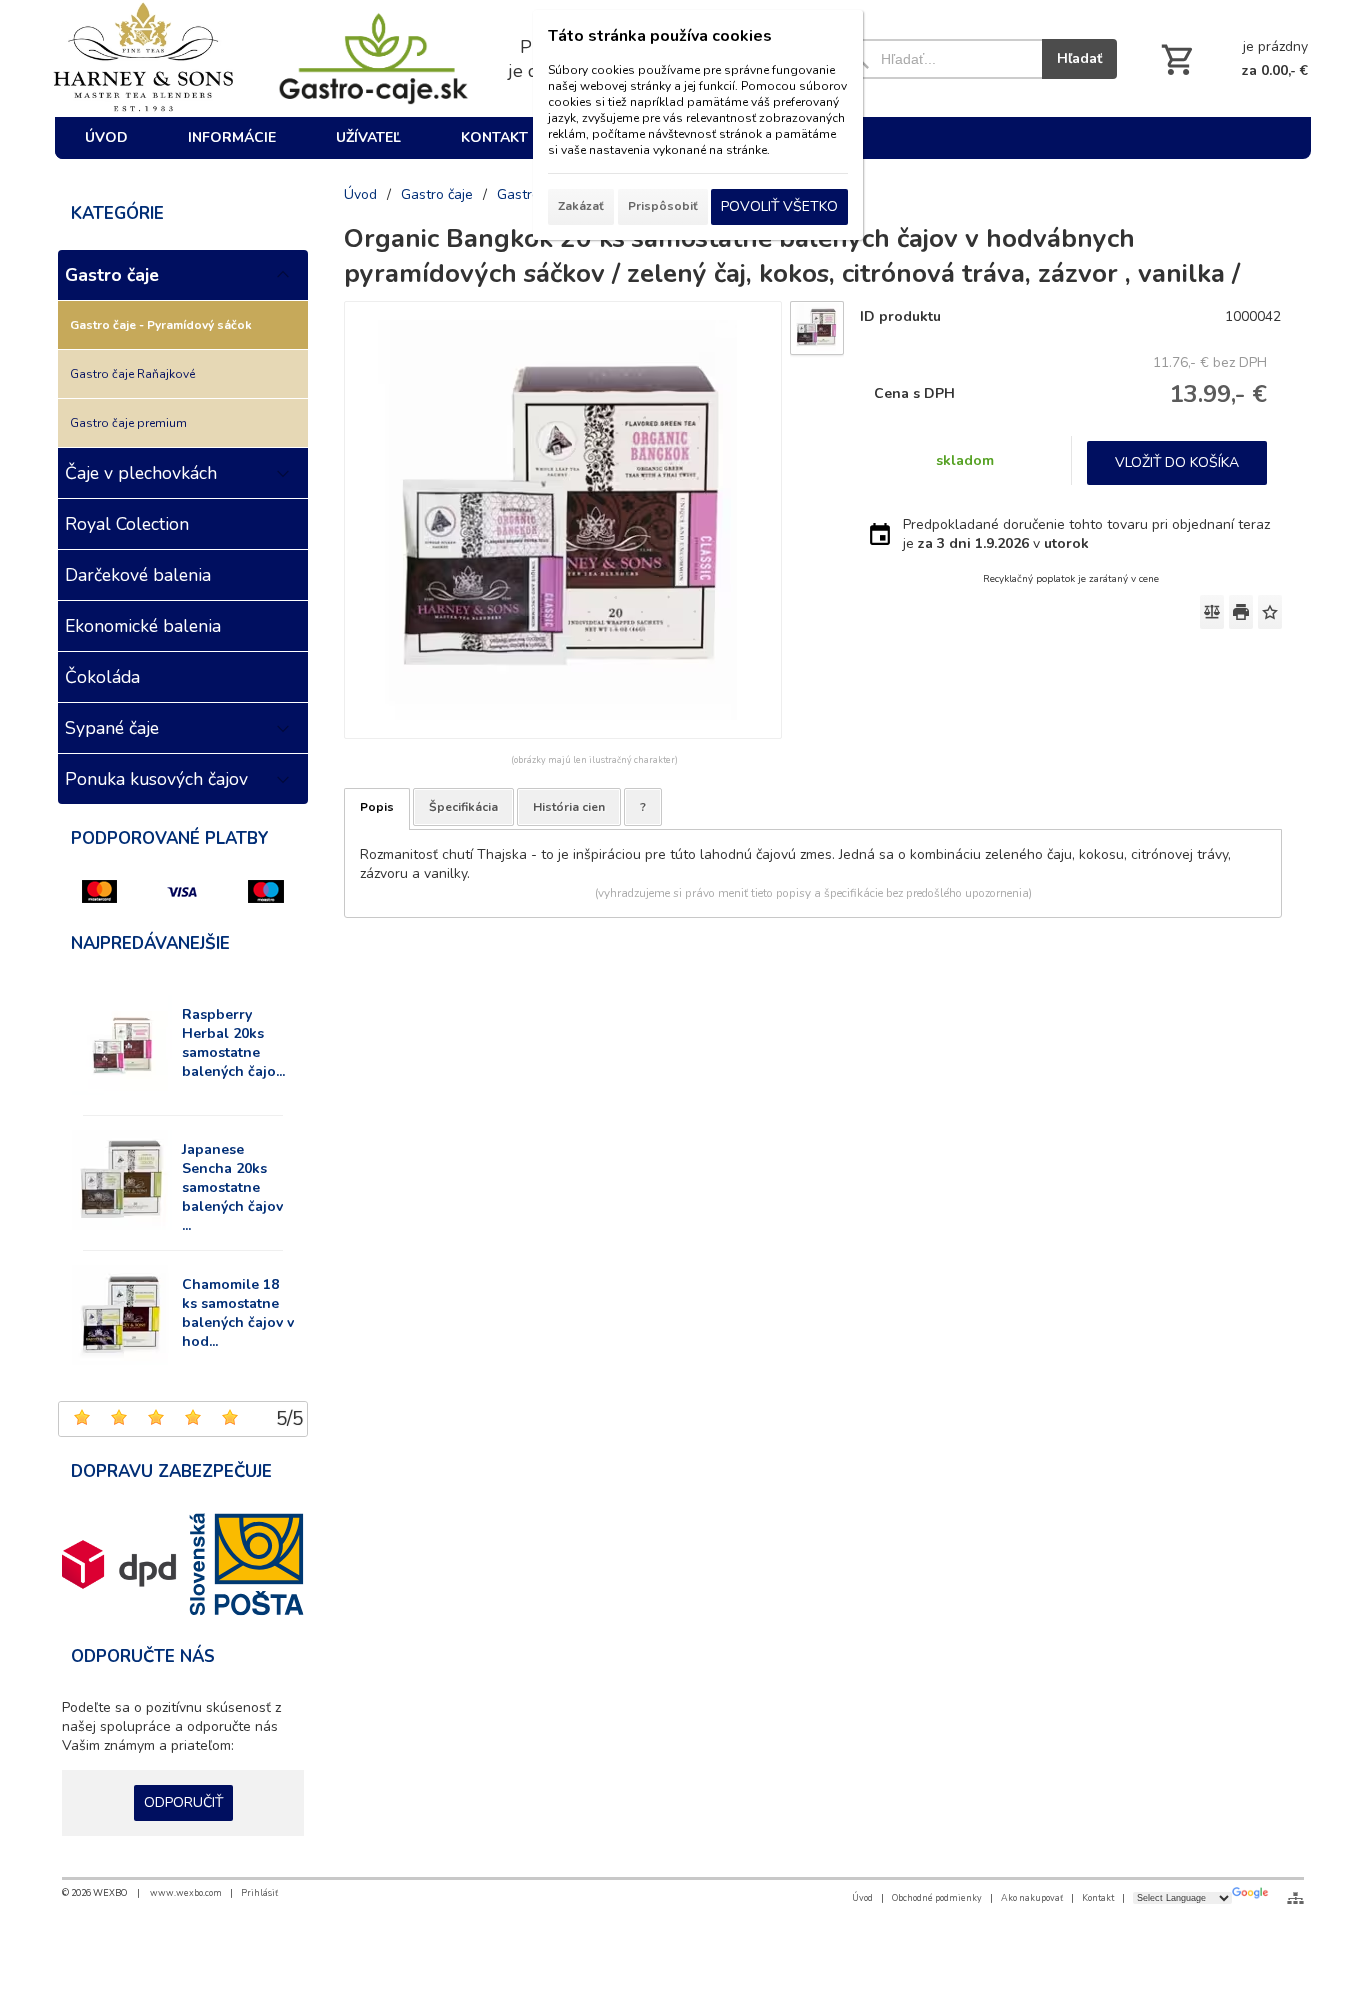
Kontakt (1098, 1898)
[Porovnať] (1212, 612)
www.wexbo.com (186, 1893)
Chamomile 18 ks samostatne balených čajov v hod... (238, 1313)
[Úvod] (148, 58)
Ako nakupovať (1032, 1898)
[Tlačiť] (1241, 612)
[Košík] (1232, 59)
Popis (377, 807)
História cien (569, 807)
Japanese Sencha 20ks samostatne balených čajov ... (232, 1187)
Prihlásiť (259, 1893)
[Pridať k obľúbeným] (1270, 612)
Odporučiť (183, 1802)
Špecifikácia (463, 807)
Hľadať (1079, 58)
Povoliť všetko (779, 206)
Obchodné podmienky (937, 1898)
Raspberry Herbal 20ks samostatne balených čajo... (233, 1043)
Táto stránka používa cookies (660, 36)
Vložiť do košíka (1177, 462)
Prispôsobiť (663, 206)
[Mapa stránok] (1295, 1898)
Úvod (862, 1898)
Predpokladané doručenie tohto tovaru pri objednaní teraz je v (1086, 534)
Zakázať (581, 206)
